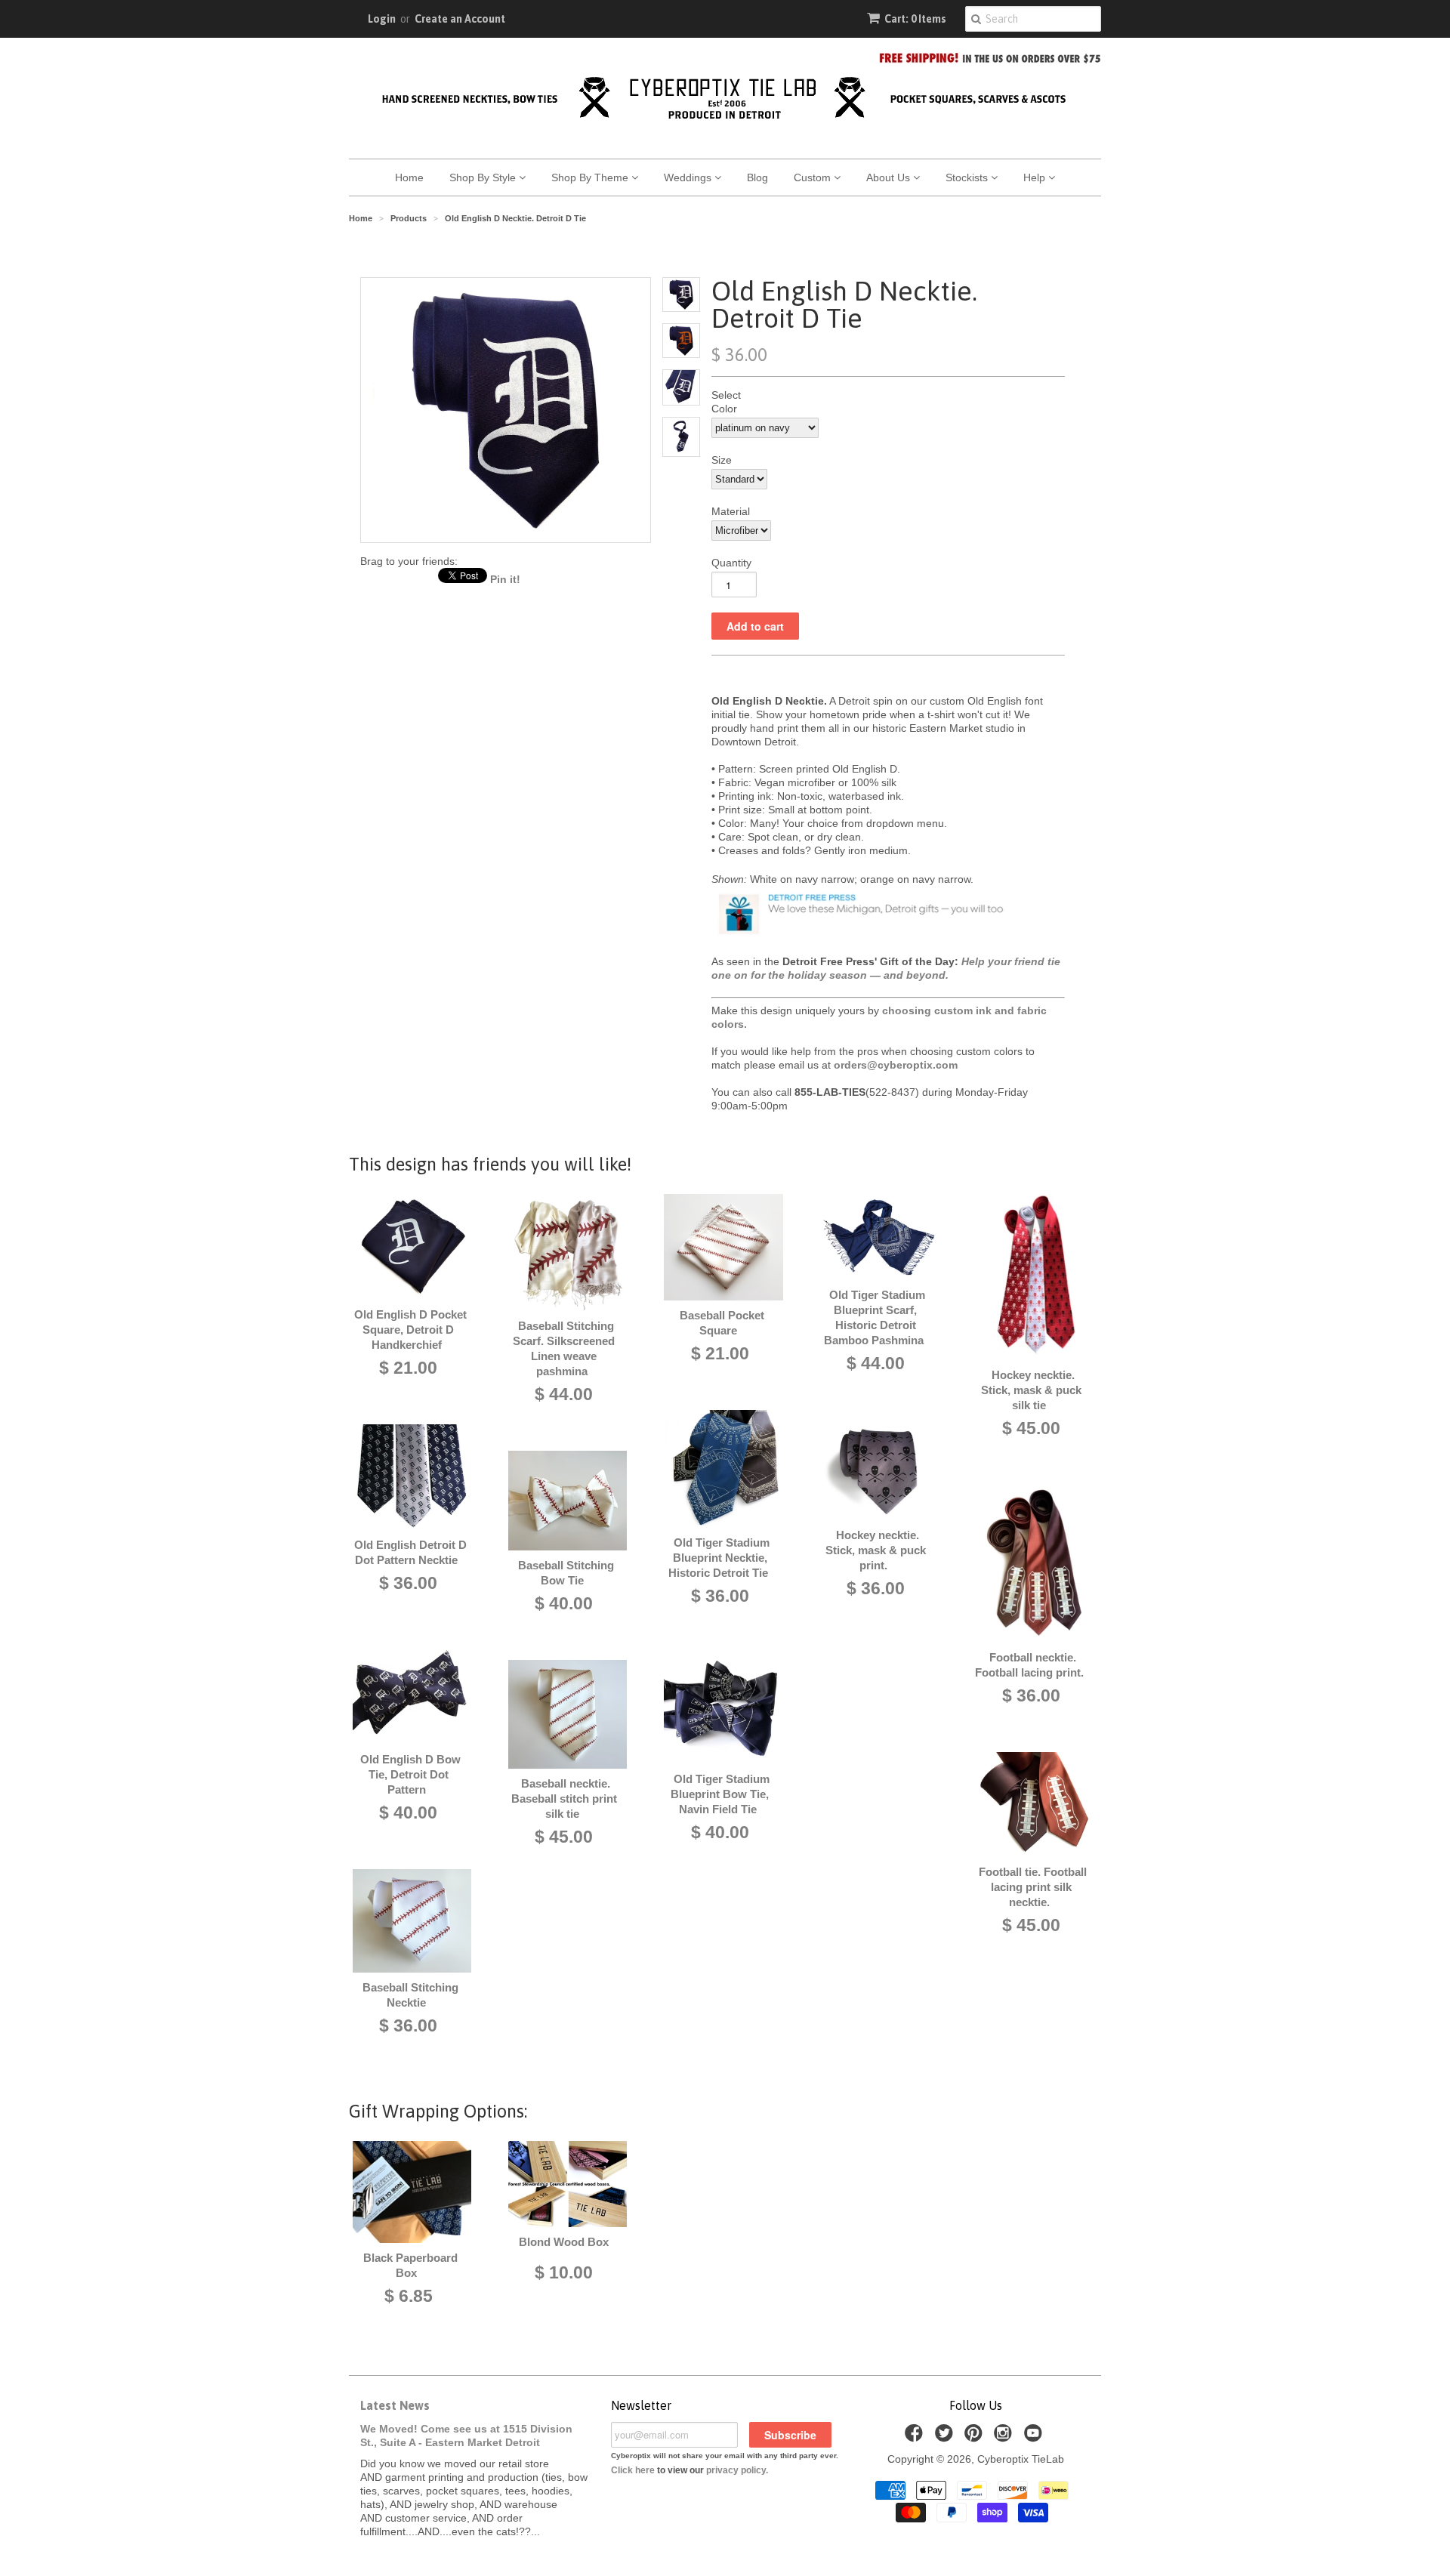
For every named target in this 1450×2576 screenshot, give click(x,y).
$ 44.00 (564, 1394)
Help (1036, 177)
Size (722, 460)
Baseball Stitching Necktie (410, 1995)
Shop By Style (484, 177)
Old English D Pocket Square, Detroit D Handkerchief (410, 1330)
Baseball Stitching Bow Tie (566, 1573)
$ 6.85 (409, 2296)
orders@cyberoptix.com (896, 1065)
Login (382, 19)
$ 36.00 (408, 1583)
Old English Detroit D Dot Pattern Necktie (410, 1552)
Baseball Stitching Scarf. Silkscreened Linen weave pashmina (564, 1348)
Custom (814, 177)
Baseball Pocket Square (722, 1323)
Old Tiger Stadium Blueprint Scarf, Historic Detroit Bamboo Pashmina (875, 1317)
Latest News (395, 2405)
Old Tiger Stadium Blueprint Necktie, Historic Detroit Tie (719, 1558)
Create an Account (460, 19)
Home (409, 177)
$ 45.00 (564, 1837)
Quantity (731, 563)
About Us (890, 177)
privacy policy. (737, 2470)
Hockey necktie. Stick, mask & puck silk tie (1031, 1390)
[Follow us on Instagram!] (1005, 2437)
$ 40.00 (408, 1812)
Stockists (968, 177)
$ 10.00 (564, 2272)
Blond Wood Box (564, 2242)
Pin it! (505, 579)
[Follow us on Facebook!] (916, 2437)
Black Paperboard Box (410, 2265)
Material (731, 511)
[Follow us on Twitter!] (946, 2437)
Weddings (689, 177)
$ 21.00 (408, 1368)
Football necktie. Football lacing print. (1029, 1665)
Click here (633, 2470)
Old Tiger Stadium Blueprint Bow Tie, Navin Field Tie (720, 1794)
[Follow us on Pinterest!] (976, 2437)
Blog (757, 177)
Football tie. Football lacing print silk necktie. (1033, 1887)
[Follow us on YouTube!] (1035, 2437)
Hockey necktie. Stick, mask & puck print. (876, 1550)
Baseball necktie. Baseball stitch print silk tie (564, 1799)
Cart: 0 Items (915, 19)
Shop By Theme (591, 177)
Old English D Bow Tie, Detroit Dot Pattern (410, 1774)
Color (724, 409)
